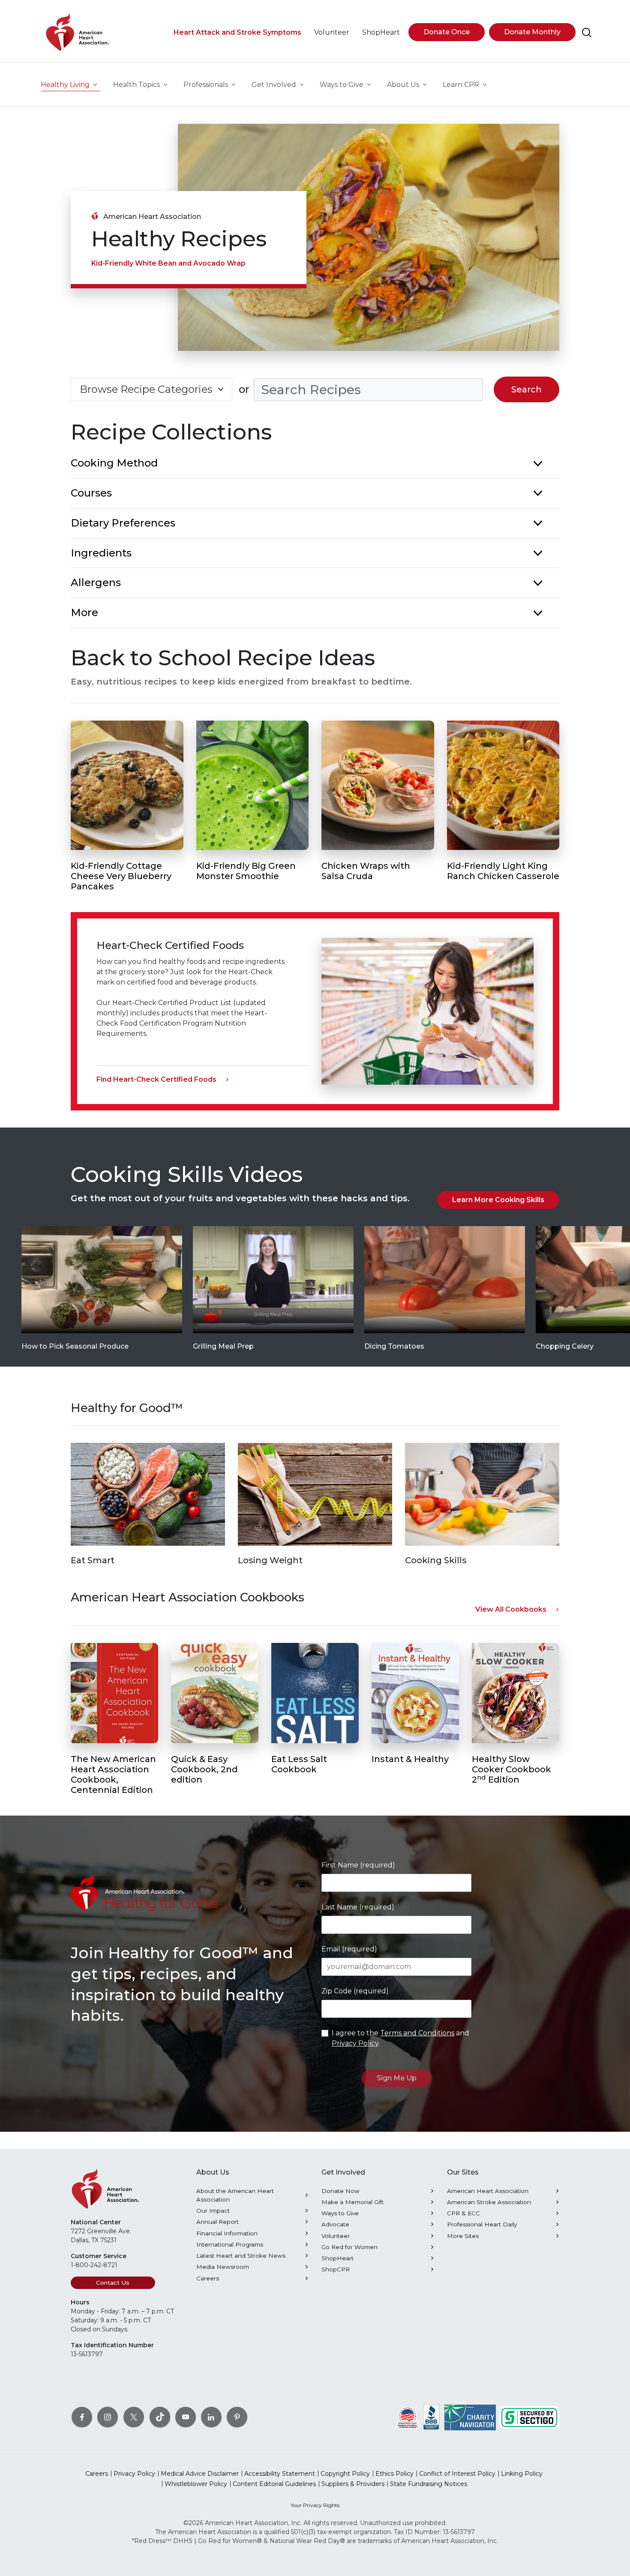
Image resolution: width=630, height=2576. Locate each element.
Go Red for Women (349, 2247)
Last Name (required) (358, 1907)
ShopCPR (336, 2269)
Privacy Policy (355, 2043)
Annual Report (217, 2222)
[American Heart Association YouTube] (186, 2417)
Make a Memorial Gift (352, 2202)
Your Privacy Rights (315, 2505)
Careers (208, 2278)
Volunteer (336, 2236)
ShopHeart (337, 2258)
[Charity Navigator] (470, 2417)
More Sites (463, 2236)
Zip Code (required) (355, 1991)
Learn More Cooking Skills (498, 1200)
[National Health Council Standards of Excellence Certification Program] (408, 2417)
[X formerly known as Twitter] (134, 2417)
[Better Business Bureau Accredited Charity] (431, 2417)
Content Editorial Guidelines (274, 2484)
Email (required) (349, 1949)
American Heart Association (488, 2191)
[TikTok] (160, 2417)
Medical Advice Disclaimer (200, 2474)
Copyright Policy (345, 2474)
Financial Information (227, 2233)
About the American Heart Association (235, 2195)
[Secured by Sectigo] (529, 2417)
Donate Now (340, 2191)
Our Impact (213, 2211)
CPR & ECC (463, 2213)
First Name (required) (358, 1865)
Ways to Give (340, 2213)
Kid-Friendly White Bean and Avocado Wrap (168, 263)
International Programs (230, 2244)
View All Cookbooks (511, 1609)
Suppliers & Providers (353, 2484)
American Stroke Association (489, 2202)
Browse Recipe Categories (146, 389)
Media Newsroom (223, 2267)
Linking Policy (522, 2474)
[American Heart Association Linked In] (211, 2417)
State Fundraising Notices (429, 2484)
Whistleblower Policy (196, 2484)
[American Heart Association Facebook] (82, 2417)
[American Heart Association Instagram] (108, 2417)
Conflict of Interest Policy (457, 2474)
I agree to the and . (400, 2038)
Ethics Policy (394, 2474)
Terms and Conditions (417, 2033)
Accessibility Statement (280, 2474)
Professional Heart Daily (482, 2224)
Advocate (335, 2224)
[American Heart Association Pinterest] (237, 2417)
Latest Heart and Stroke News (241, 2256)
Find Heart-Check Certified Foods (156, 1079)
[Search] (587, 33)
